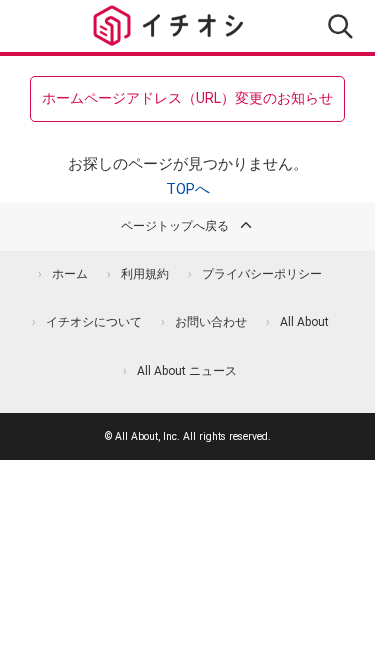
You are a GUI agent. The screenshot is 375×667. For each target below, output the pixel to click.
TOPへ (188, 189)
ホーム (70, 274)
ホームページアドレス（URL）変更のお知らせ (187, 98)
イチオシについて (94, 322)
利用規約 (145, 274)
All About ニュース (187, 371)
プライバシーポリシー (262, 274)
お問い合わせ (211, 322)
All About (304, 322)
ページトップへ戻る (175, 226)
